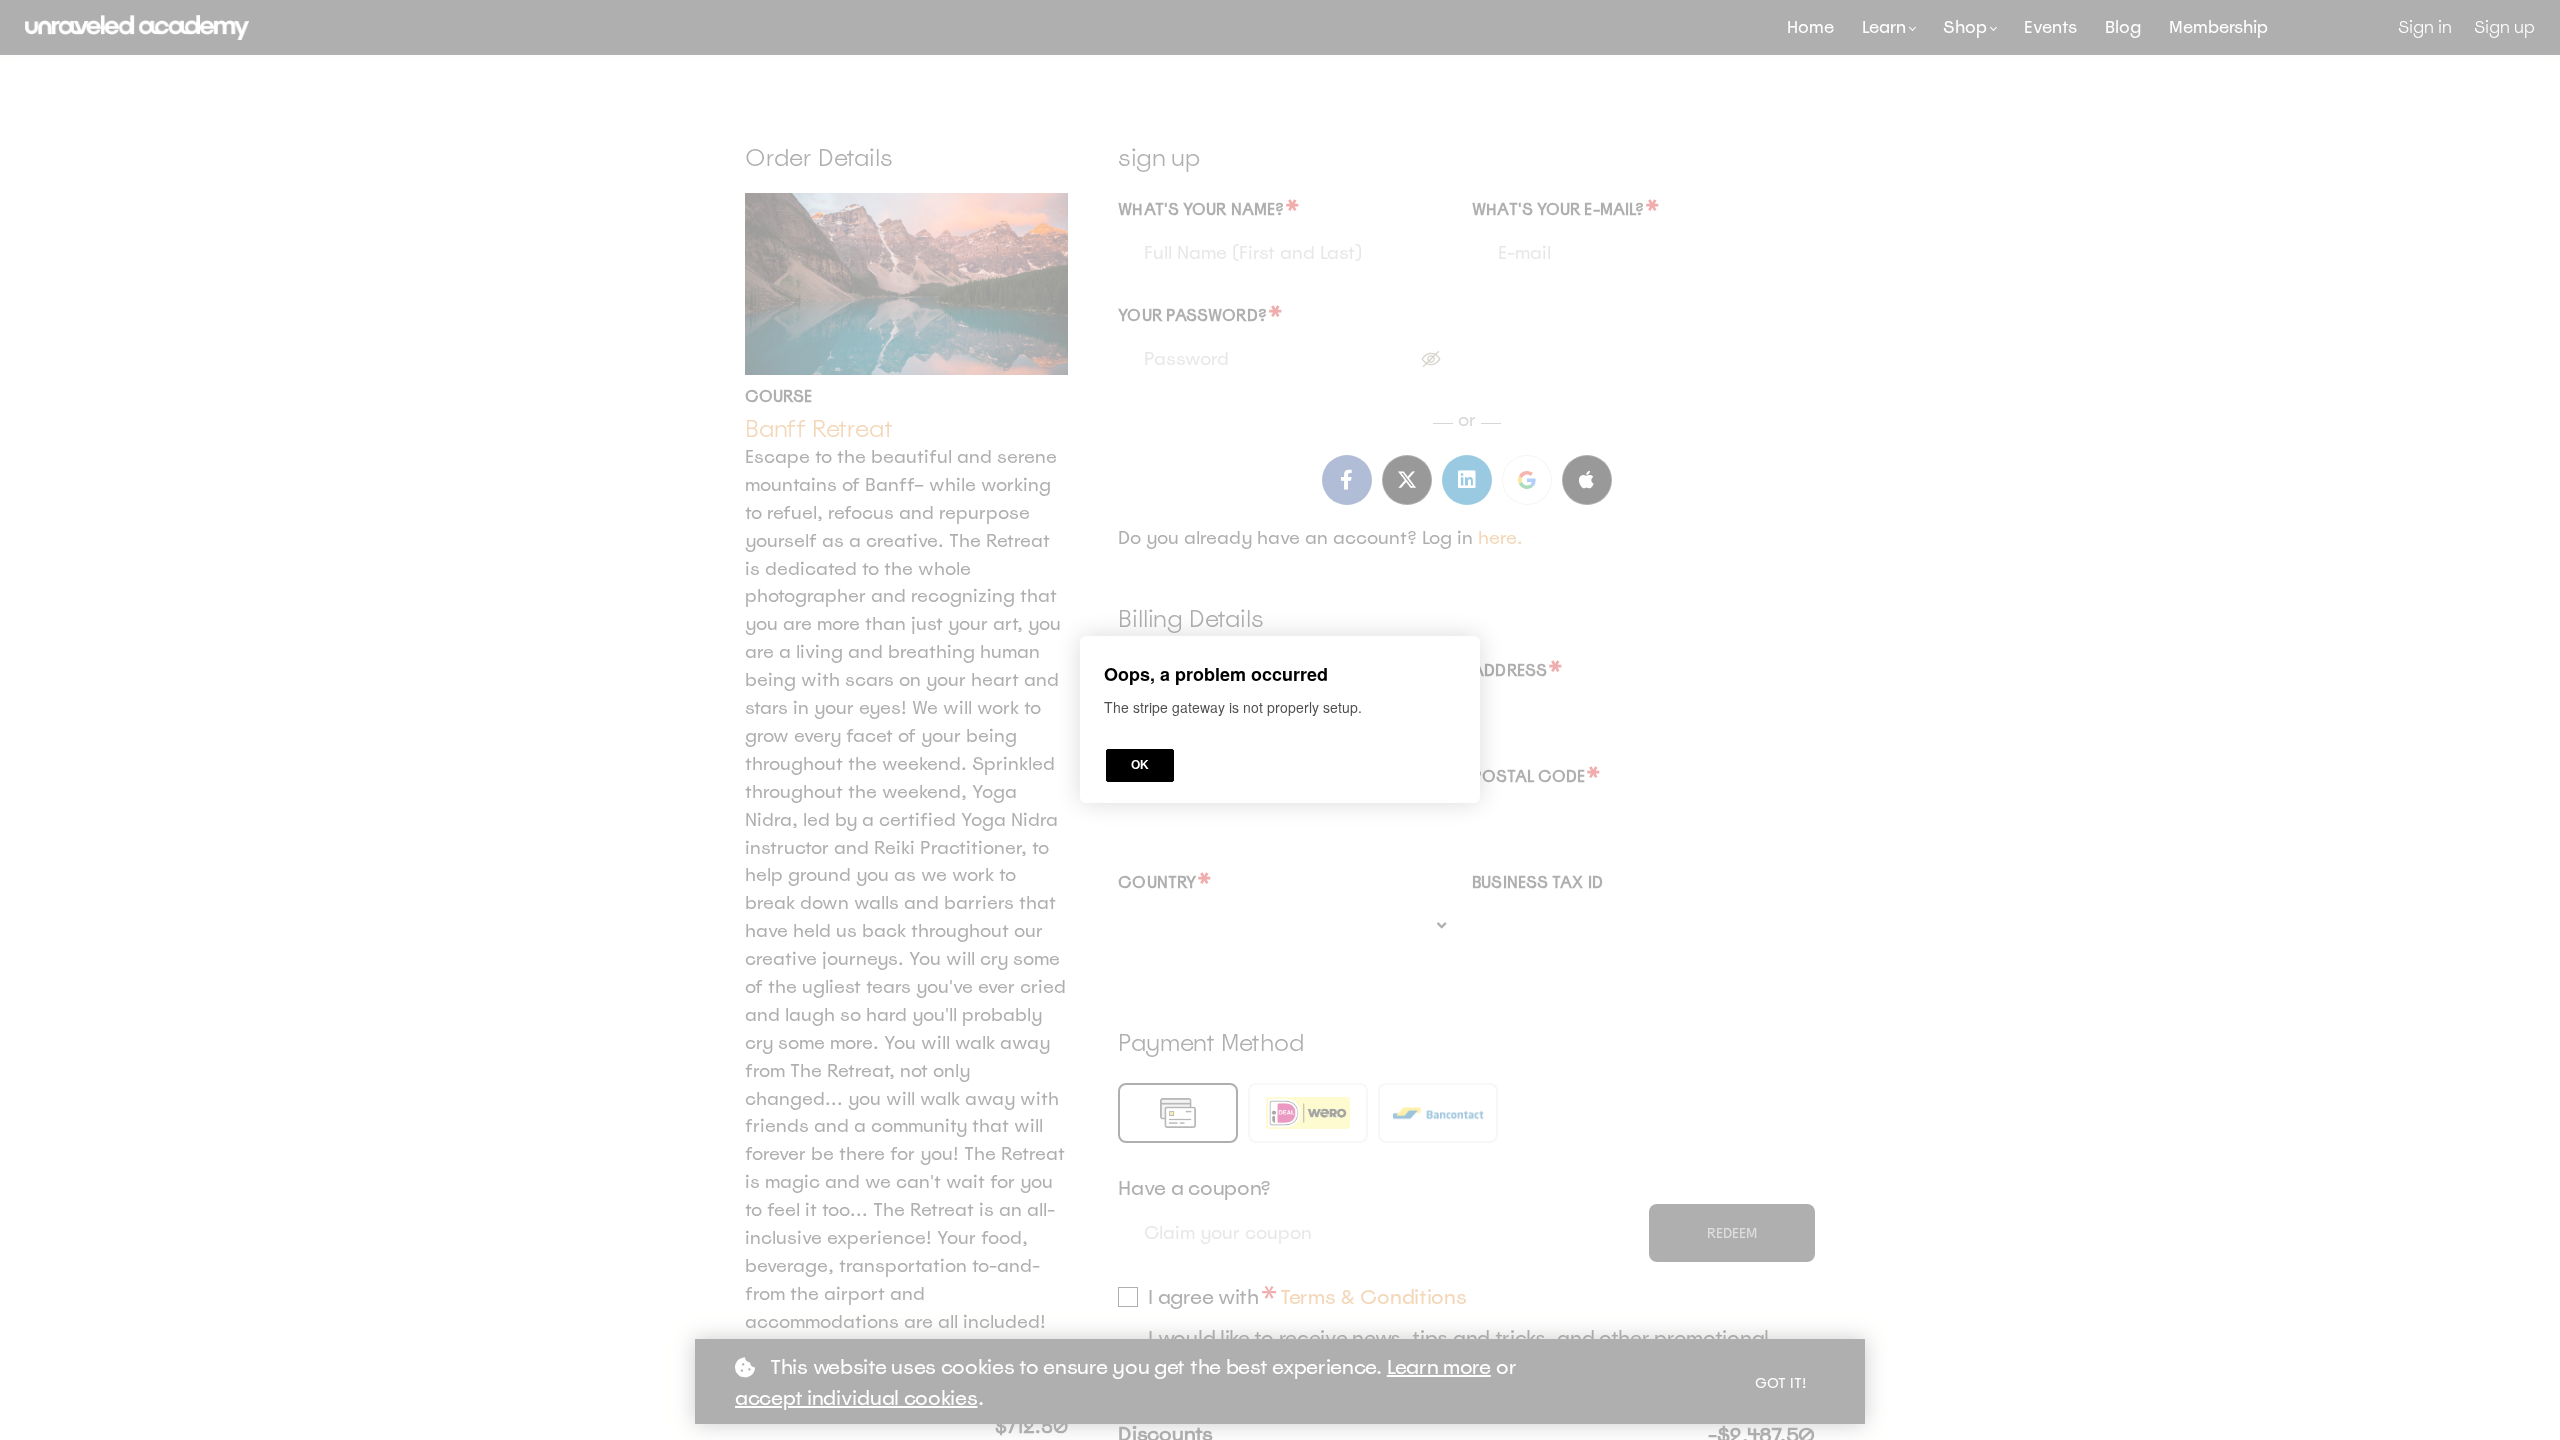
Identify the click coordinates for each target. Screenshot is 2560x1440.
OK (1140, 766)
